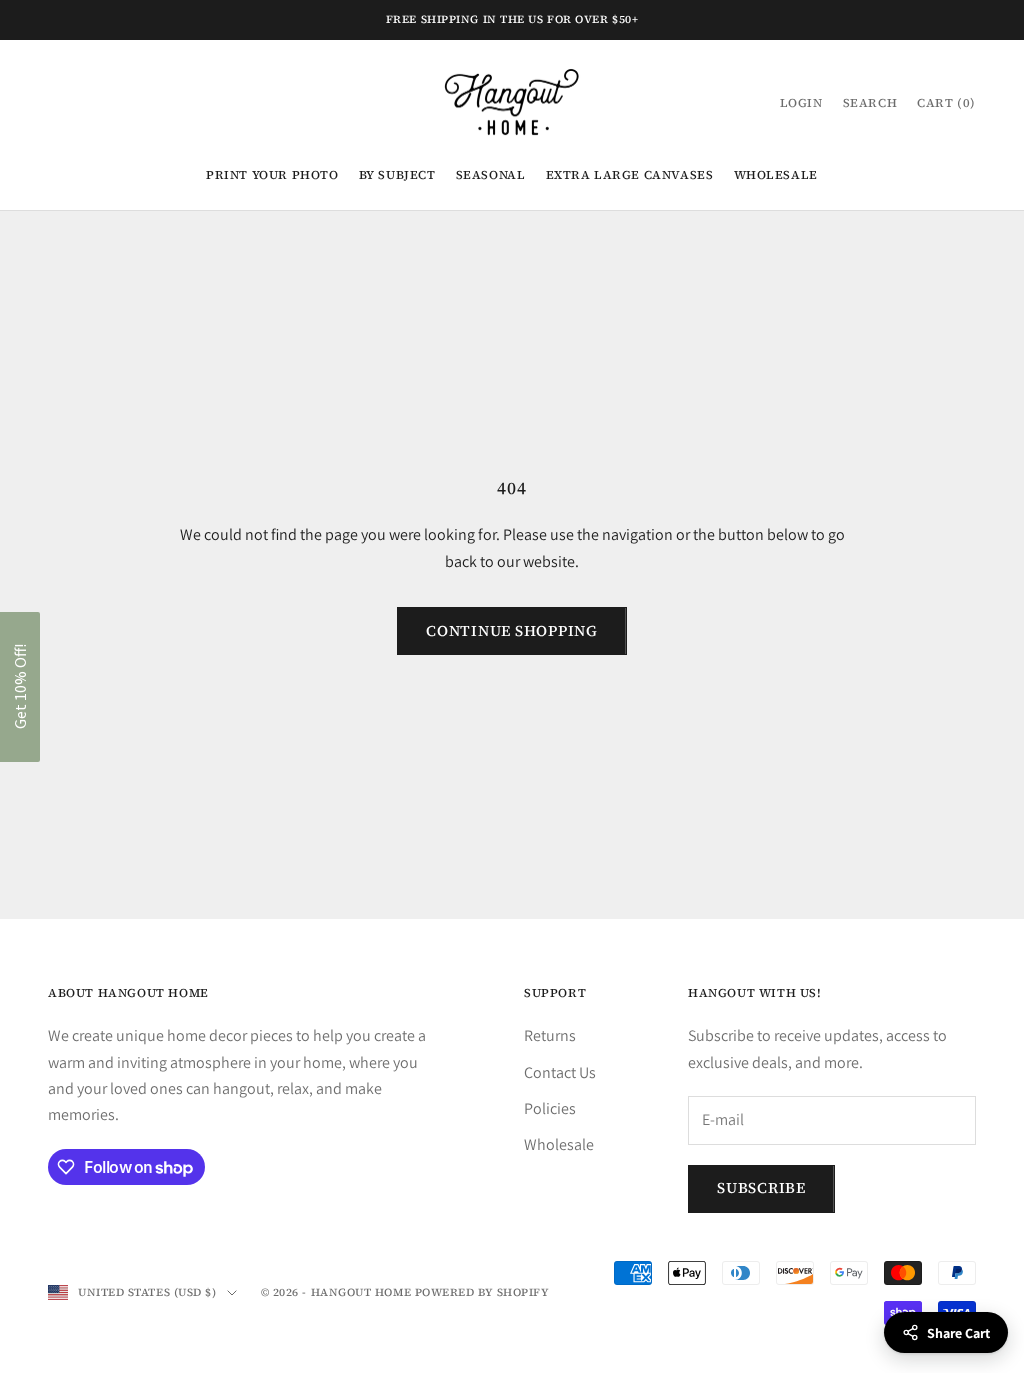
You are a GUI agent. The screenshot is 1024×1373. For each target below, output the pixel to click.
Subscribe (761, 1187)
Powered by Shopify (482, 1292)
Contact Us (560, 1072)
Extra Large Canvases (630, 175)
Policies (550, 1108)
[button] (20, 687)
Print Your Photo (272, 175)
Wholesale (776, 175)
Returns (550, 1035)
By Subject (397, 175)
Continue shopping (512, 630)
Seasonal (491, 175)
